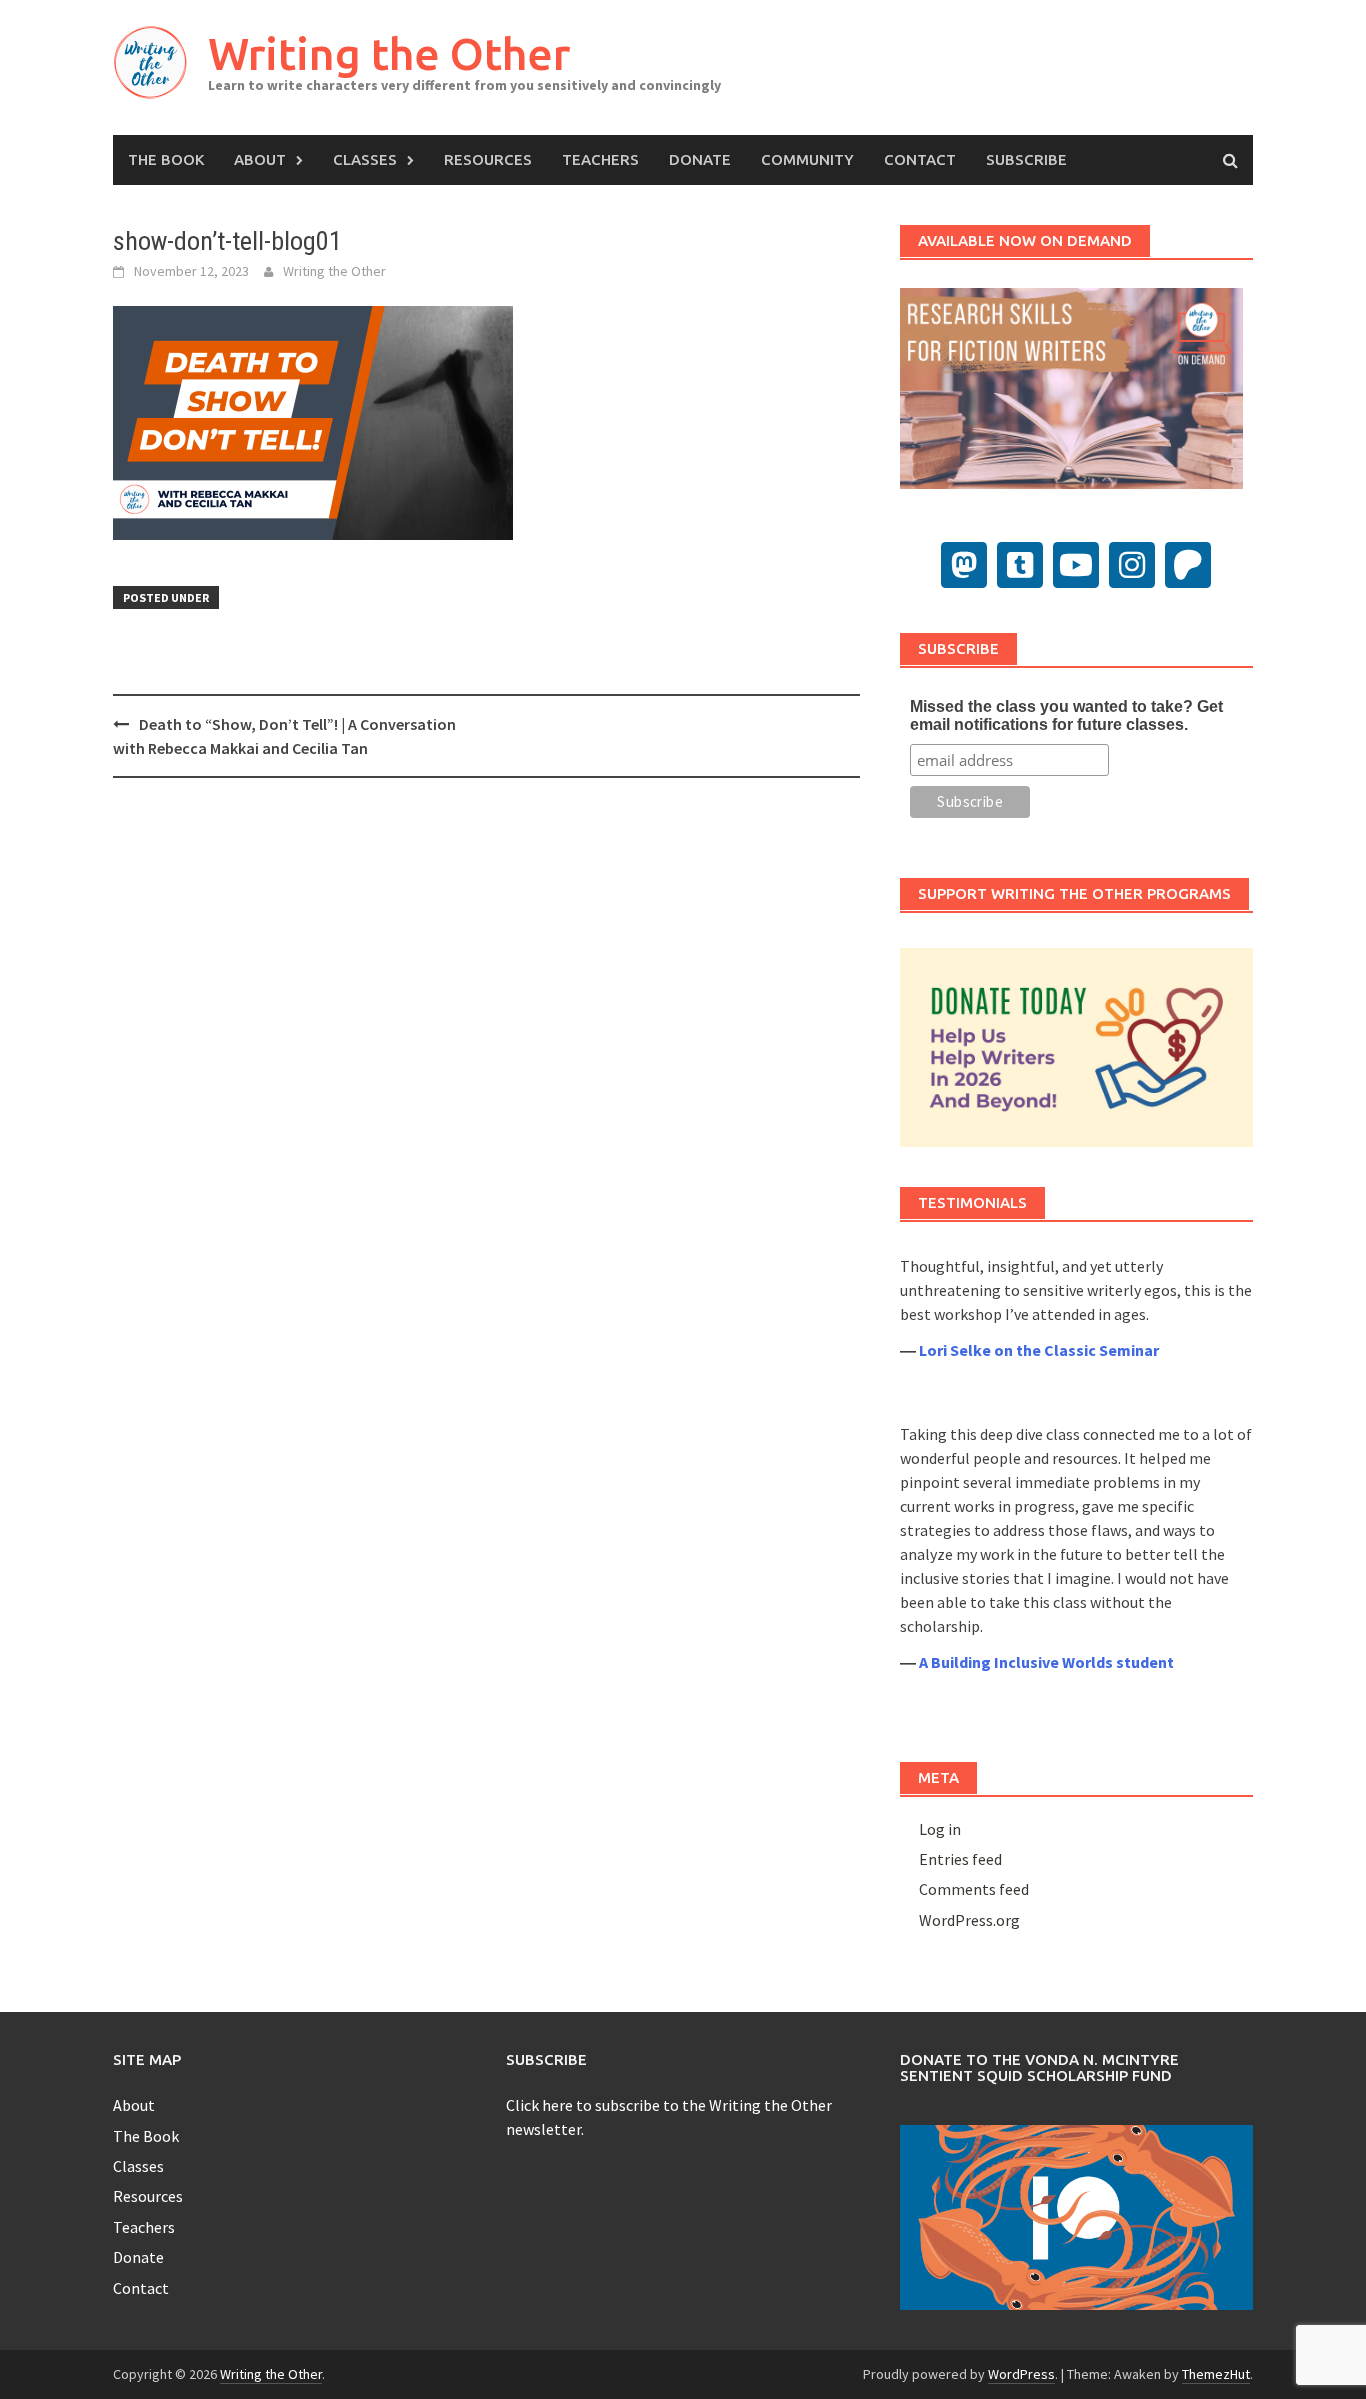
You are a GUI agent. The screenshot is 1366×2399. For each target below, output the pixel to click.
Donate (700, 159)
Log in (940, 1829)
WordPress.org (969, 1920)
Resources (488, 159)
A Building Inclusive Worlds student (1046, 1662)
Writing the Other (389, 53)
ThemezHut (1216, 2374)
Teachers (600, 159)
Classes (365, 159)
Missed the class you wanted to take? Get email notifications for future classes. (1066, 715)
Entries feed (960, 1859)
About (260, 159)
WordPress (1021, 2374)
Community (807, 159)
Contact (920, 159)
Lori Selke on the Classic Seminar (1039, 1350)
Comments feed (974, 1889)
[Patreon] (1188, 565)
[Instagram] (1132, 565)
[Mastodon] (964, 565)
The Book (166, 159)
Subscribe (1026, 159)
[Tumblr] (1020, 565)
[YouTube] (1076, 565)
